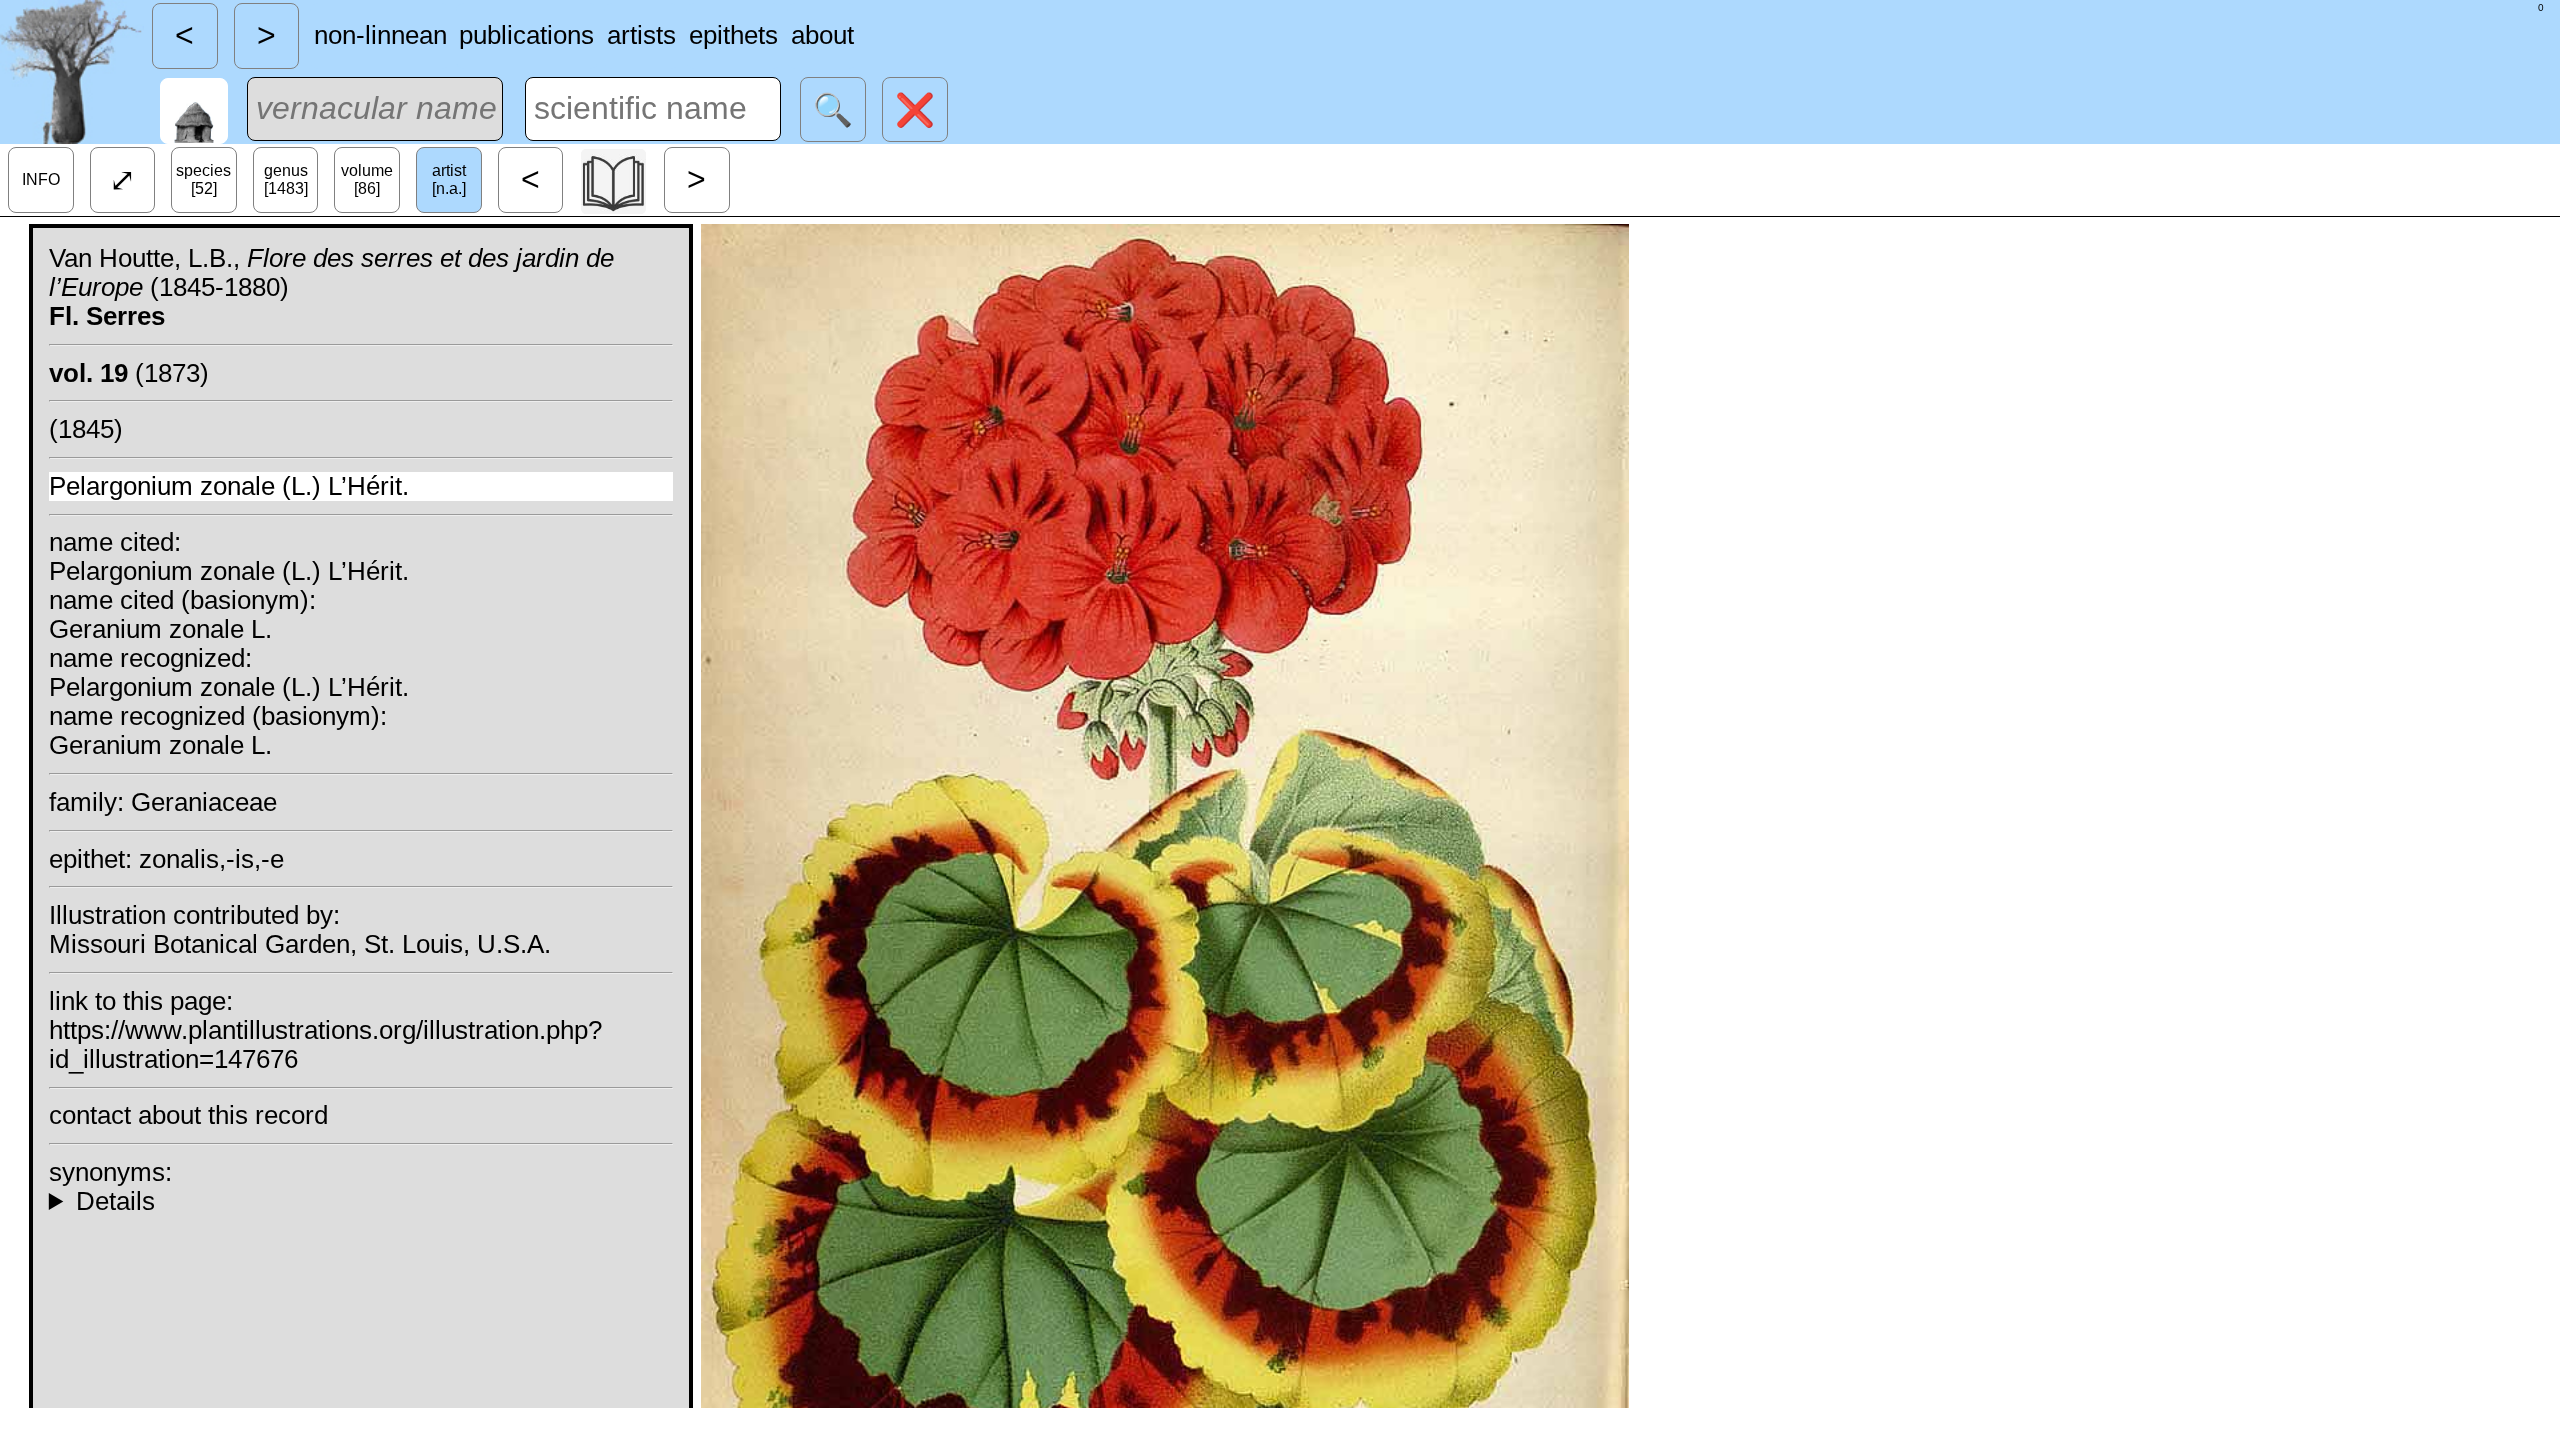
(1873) (129, 373)
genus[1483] (286, 179)
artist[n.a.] (449, 179)
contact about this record (188, 1115)
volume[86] (367, 179)
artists (641, 35)
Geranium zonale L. (160, 629)
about (822, 35)
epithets (733, 35)
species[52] (203, 179)
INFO (41, 179)
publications (526, 35)
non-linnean (380, 35)
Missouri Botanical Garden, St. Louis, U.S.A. (300, 944)
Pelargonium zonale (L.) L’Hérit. (229, 486)
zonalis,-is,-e (211, 859)
